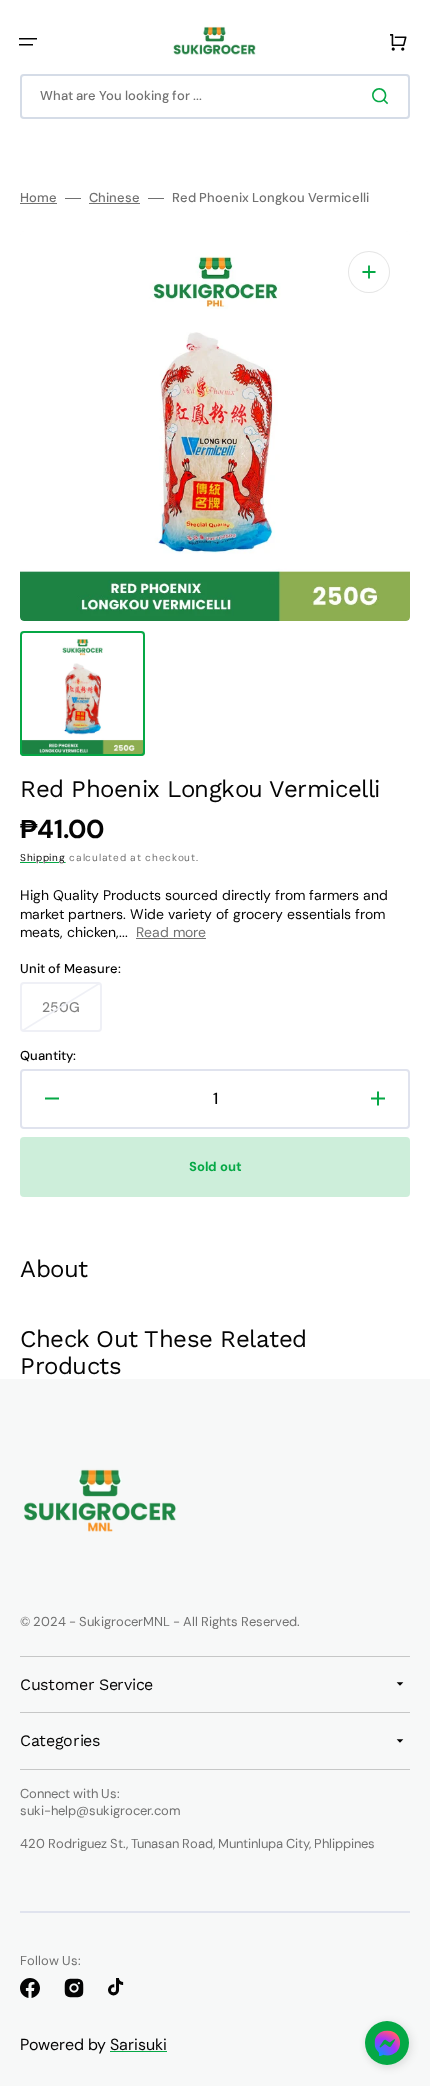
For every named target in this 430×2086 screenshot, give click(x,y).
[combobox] (215, 96)
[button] (28, 42)
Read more (171, 932)
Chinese (114, 198)
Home (38, 198)
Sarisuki (138, 2044)
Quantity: (48, 1056)
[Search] (384, 96)
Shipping (43, 857)
